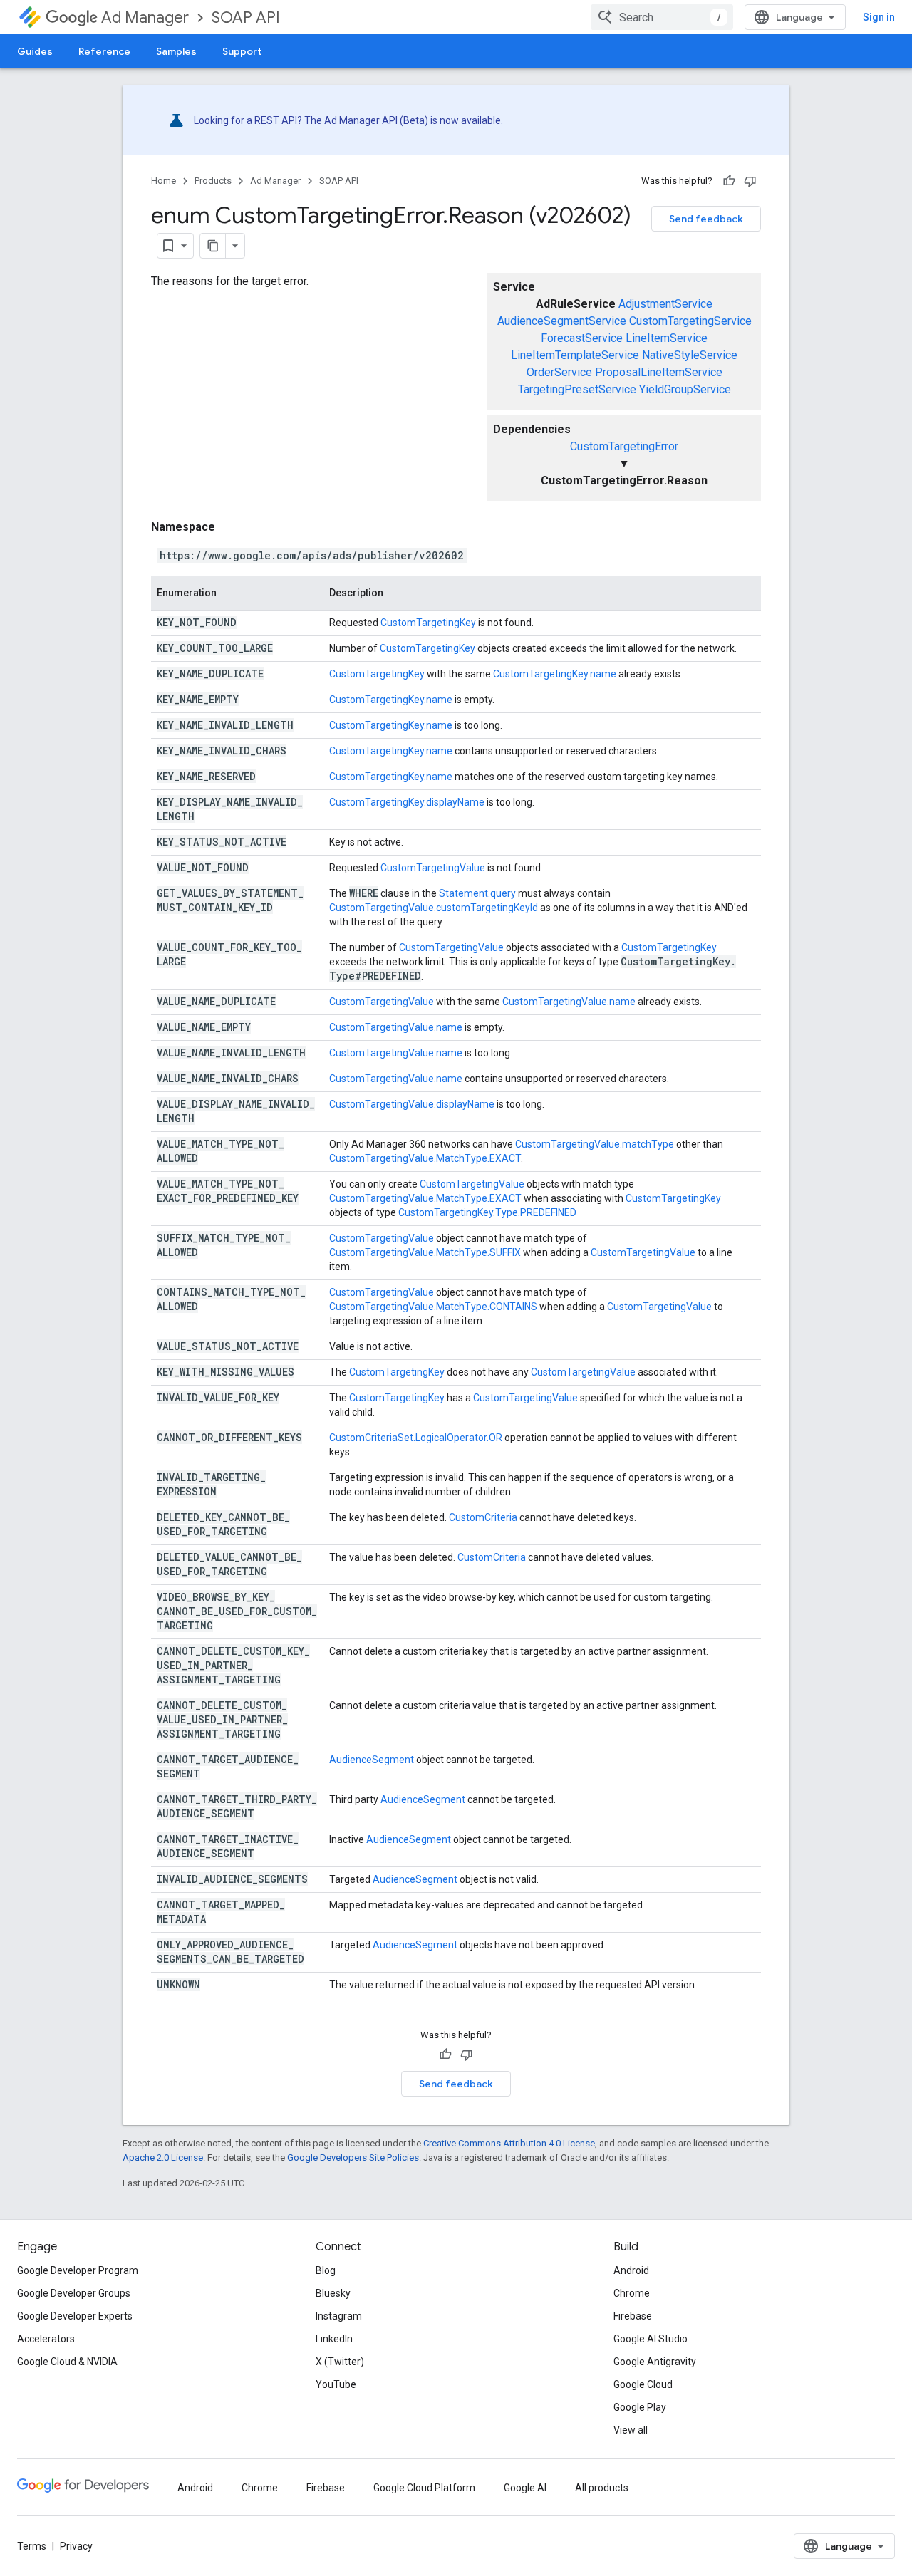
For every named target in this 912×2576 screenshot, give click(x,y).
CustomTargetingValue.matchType (595, 1144)
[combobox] (662, 17)
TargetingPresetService (577, 389)
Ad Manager (145, 17)
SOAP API (246, 17)
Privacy (76, 2546)
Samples (176, 51)
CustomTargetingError (624, 446)
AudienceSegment (372, 1760)
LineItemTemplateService (575, 355)
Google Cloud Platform (424, 2488)
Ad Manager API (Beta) (376, 120)
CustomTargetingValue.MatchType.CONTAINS (433, 1307)
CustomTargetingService (690, 321)
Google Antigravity (655, 2362)
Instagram (339, 2316)
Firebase (633, 2316)
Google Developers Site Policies (353, 2157)
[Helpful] (729, 181)
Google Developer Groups (74, 2293)
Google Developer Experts (75, 2316)
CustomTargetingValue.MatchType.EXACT (425, 1158)
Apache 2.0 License (163, 2157)
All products (602, 2488)
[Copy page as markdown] (213, 246)
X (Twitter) (340, 2362)
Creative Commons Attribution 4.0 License (509, 2143)
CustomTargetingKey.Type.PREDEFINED (487, 1212)
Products (213, 181)
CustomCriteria (483, 1517)
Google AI (525, 2488)
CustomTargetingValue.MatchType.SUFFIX (425, 1252)
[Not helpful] (750, 181)
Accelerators (46, 2339)
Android (631, 2270)
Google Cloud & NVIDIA (67, 2362)
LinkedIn (334, 2339)
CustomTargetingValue (433, 868)
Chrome (632, 2293)
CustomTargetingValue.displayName (412, 1104)
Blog (326, 2270)
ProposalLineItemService (659, 372)
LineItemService (667, 338)
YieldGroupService (685, 389)
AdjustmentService (665, 304)
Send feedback (706, 219)
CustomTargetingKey (428, 623)
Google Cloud (643, 2384)
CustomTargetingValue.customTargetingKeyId (434, 908)
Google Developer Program (78, 2270)
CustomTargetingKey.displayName (407, 802)
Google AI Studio (651, 2339)
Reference (104, 51)
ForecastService (582, 338)
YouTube (336, 2384)
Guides (35, 51)
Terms (32, 2546)
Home (164, 181)
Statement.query (477, 893)
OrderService (559, 372)
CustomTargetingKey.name (555, 674)
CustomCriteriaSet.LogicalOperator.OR (416, 1438)
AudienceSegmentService (562, 321)
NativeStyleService (690, 355)
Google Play (640, 2407)
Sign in (879, 17)
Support (242, 51)
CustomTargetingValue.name (569, 1002)
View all (631, 2430)
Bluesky (333, 2293)
